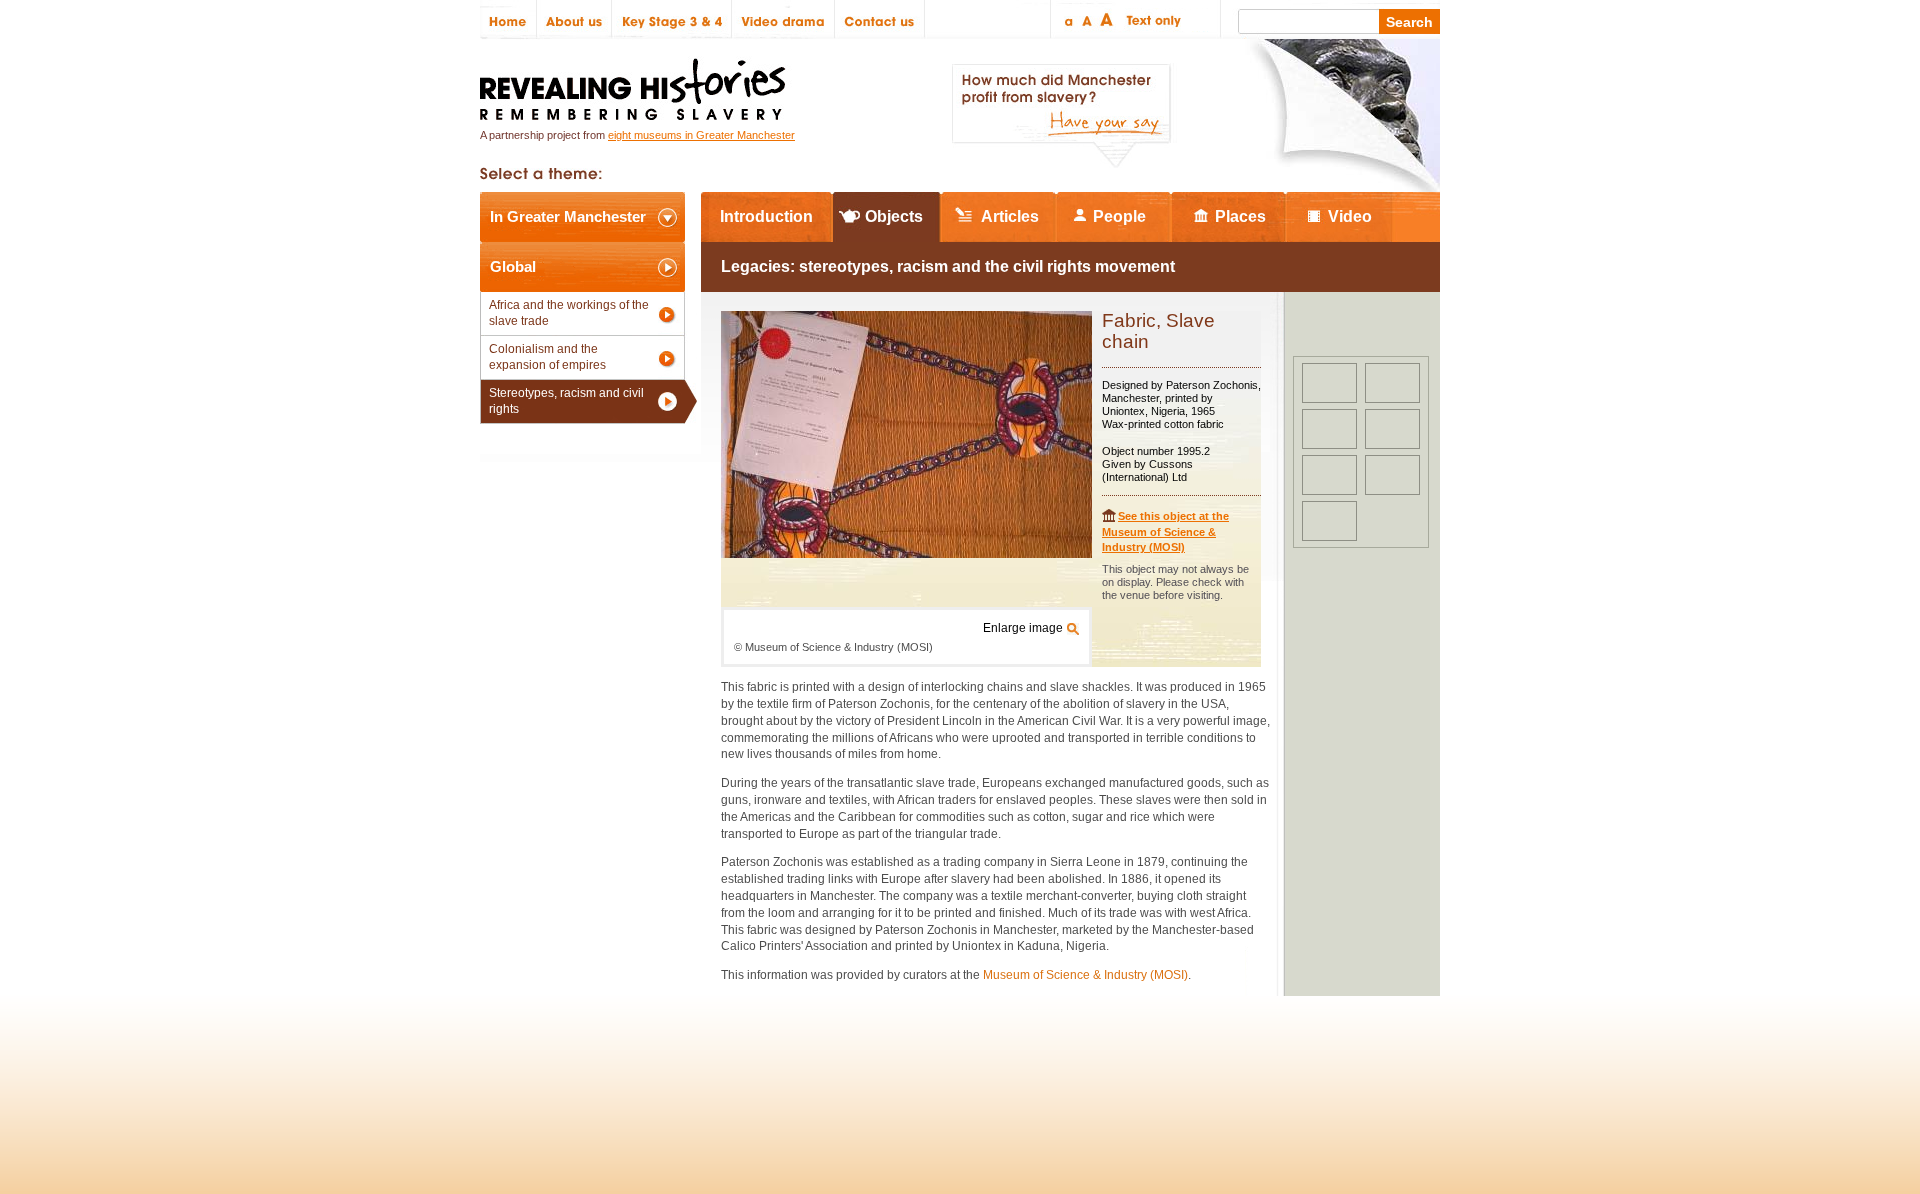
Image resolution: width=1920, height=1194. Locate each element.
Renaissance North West (1329, 1066)
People (1119, 216)
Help (782, 1066)
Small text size (1067, 19)
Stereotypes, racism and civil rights (566, 401)
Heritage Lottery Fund (1143, 1066)
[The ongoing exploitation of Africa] (1392, 429)
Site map (583, 1066)
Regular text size (1087, 19)
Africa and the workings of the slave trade (569, 313)
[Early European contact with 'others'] (1329, 475)
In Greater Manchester (568, 216)
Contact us (880, 19)
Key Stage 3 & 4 (672, 19)
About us (574, 19)
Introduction (766, 216)
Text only (1150, 19)
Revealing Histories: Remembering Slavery (636, 83)
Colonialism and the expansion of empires (547, 357)
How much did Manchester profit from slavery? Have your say (1061, 116)
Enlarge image (1023, 628)
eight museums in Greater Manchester (701, 135)
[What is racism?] (1329, 521)
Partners (720, 1066)
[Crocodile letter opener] (1329, 383)
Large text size (1107, 19)
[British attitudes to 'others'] (1392, 475)
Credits (651, 1066)
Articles (1010, 216)
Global (513, 266)
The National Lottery (998, 1066)
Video (1350, 216)
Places (1240, 216)
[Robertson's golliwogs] (1392, 383)
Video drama (783, 19)
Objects (894, 216)
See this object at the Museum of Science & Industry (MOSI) (1165, 531)
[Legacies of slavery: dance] (1329, 429)
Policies (513, 1066)
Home (508, 19)
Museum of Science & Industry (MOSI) (1085, 975)
